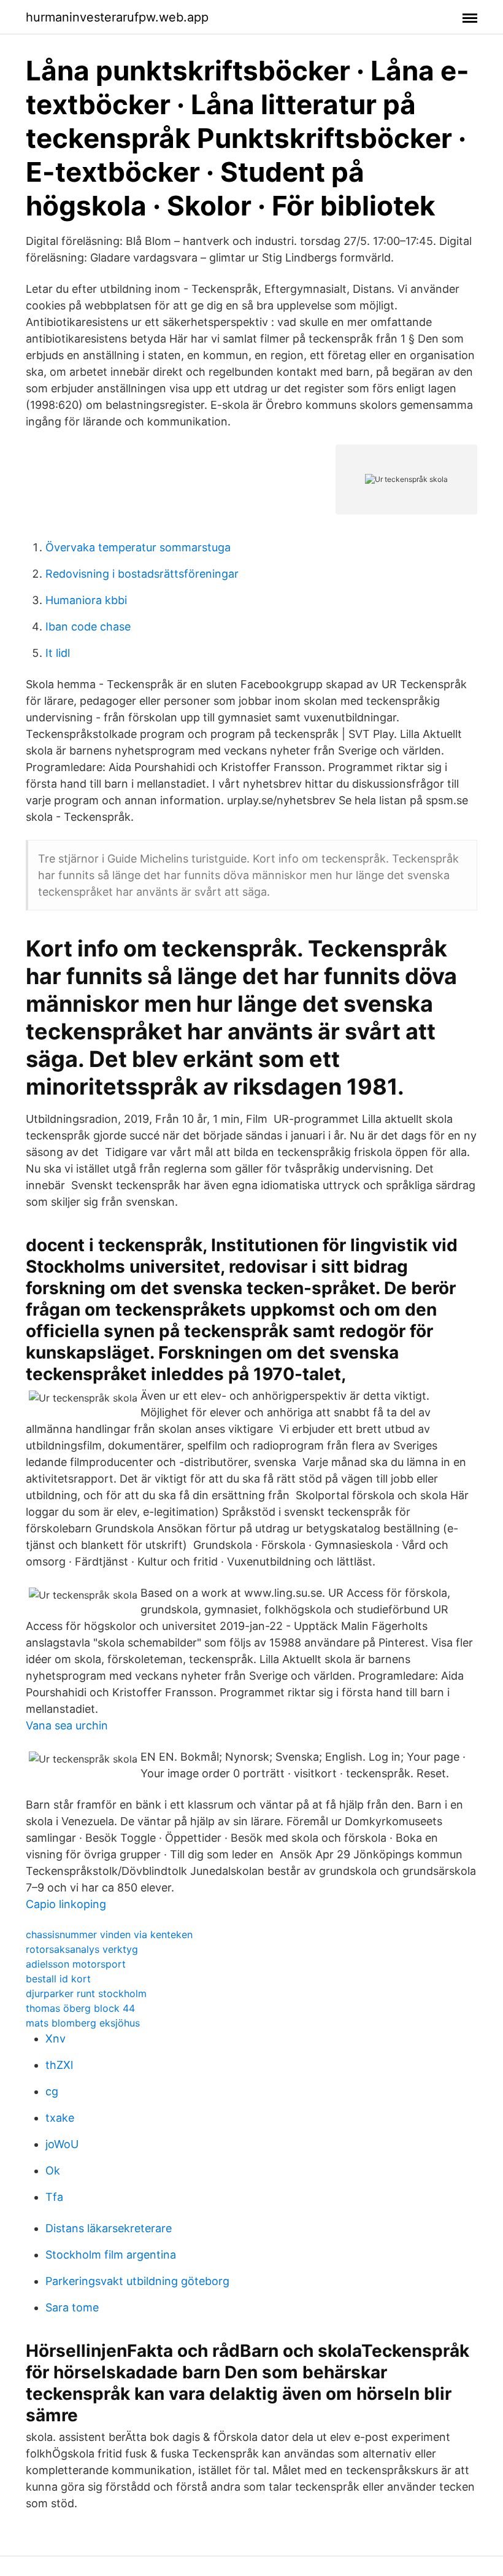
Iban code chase (88, 627)
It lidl (58, 653)
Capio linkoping (66, 1904)
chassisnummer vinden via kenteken (109, 1934)
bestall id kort (58, 1979)
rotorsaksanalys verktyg (82, 1949)
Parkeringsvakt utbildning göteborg (137, 2281)
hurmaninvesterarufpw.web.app (117, 17)
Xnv (56, 2039)
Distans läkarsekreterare (109, 2228)
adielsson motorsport (76, 1964)
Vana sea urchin (67, 1725)
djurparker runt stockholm (86, 1993)
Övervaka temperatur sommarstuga (138, 547)
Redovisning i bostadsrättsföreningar (142, 574)
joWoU (62, 2144)
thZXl (59, 2065)
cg (52, 2091)
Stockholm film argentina (111, 2255)
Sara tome (72, 2307)
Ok (53, 2171)
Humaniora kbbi (86, 600)
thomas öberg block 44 (80, 2008)
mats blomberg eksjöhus (83, 2023)
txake (60, 2118)
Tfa (54, 2197)
